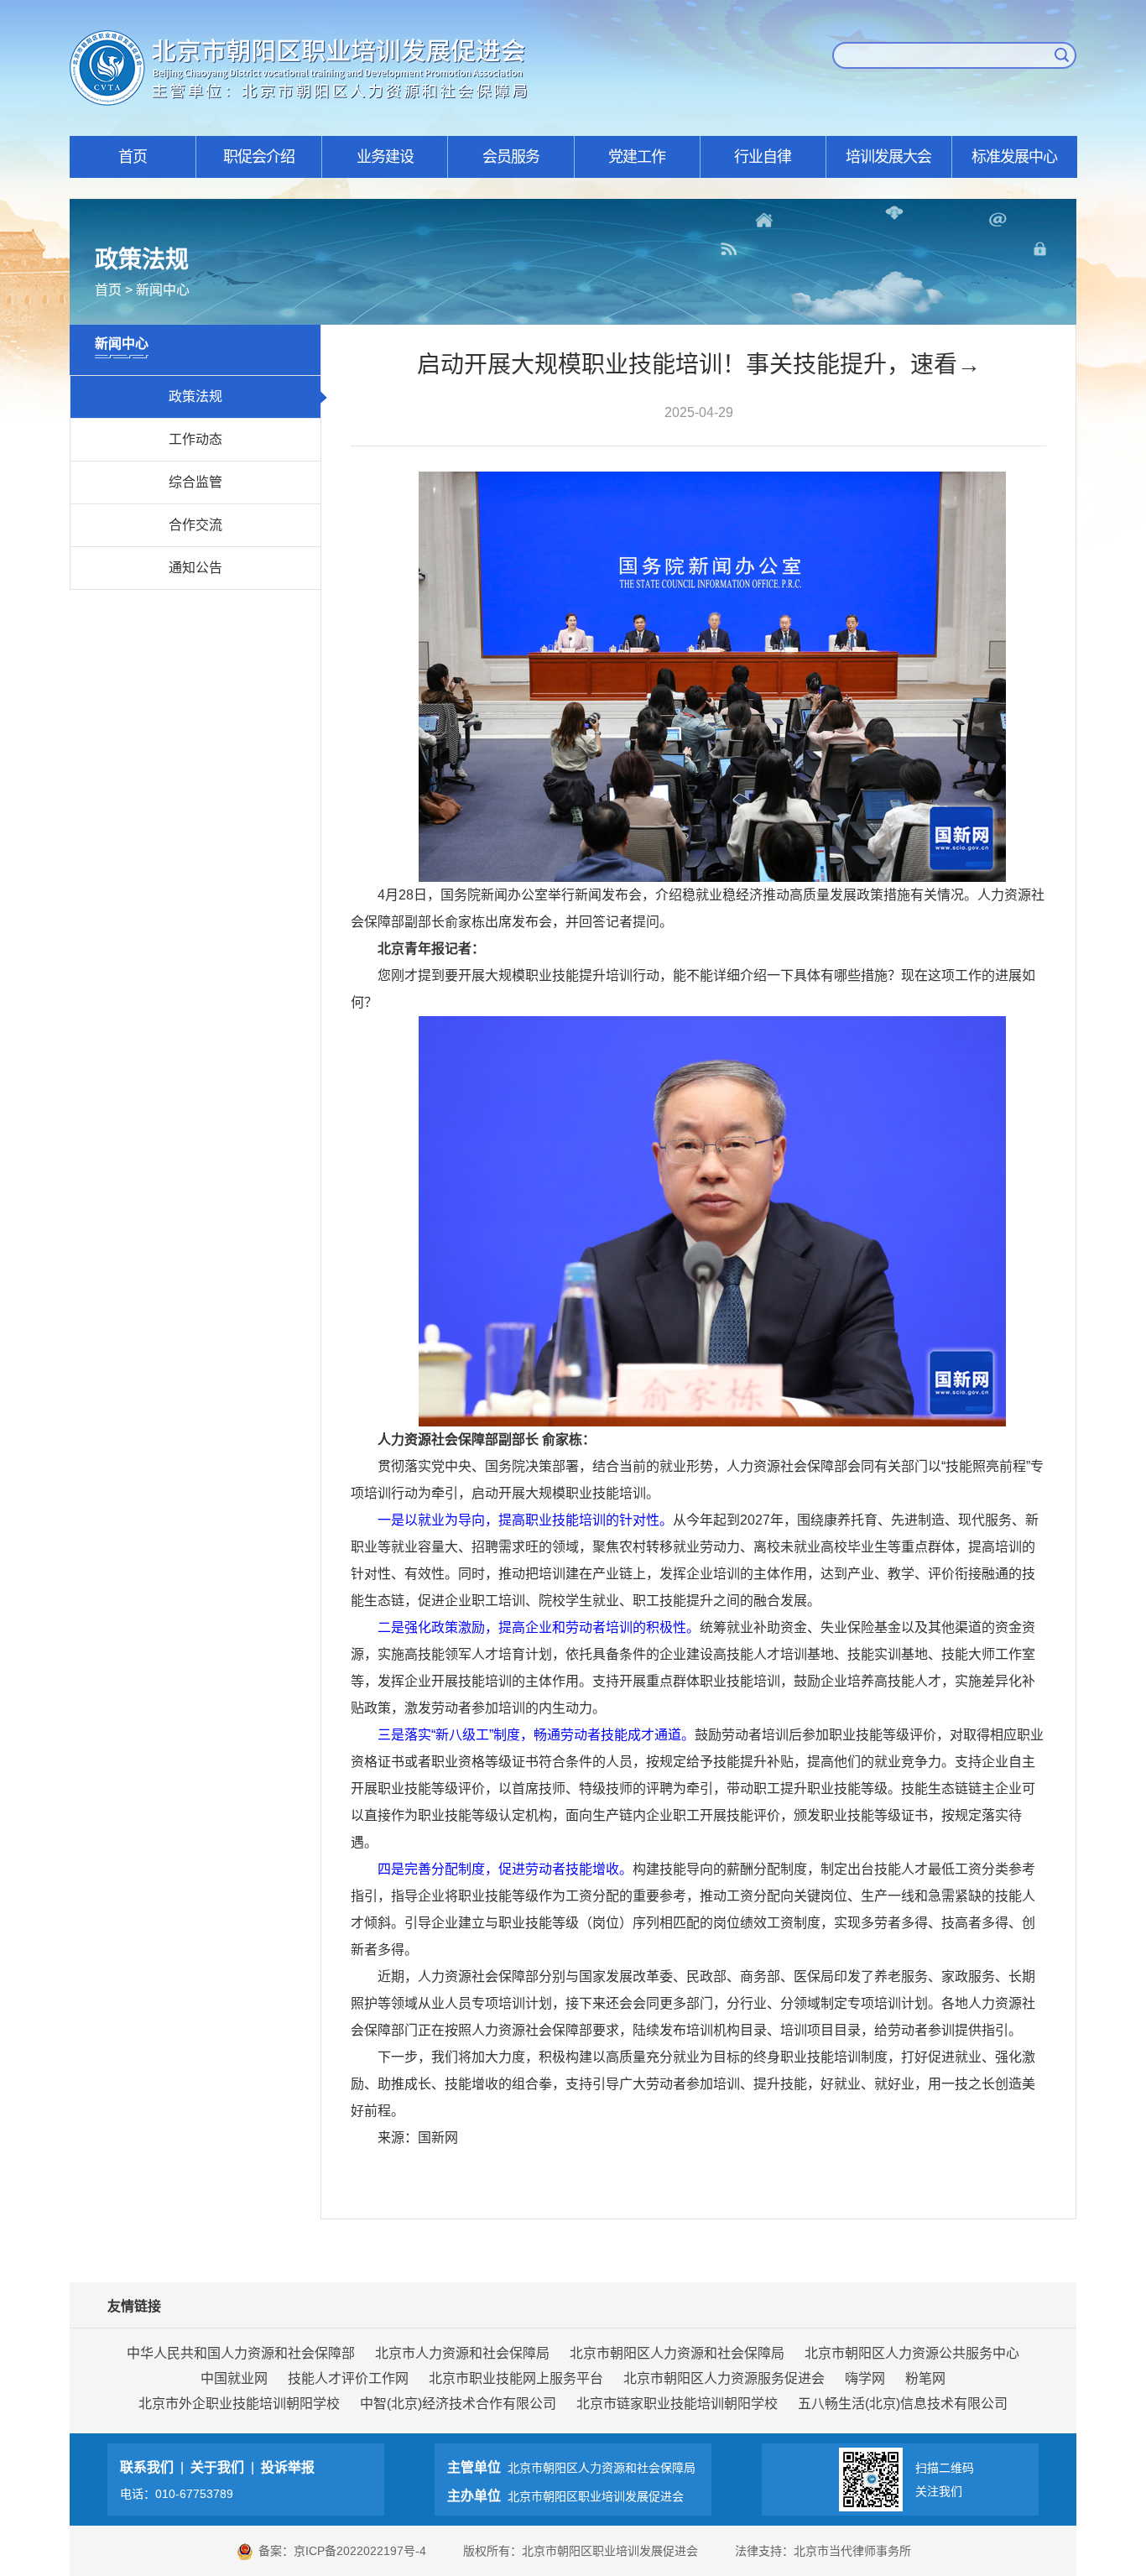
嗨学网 (865, 2378)
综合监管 (195, 482)
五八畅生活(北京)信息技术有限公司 (903, 2404)
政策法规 (195, 396)
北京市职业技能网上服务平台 (516, 2378)
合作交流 (195, 525)
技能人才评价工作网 (348, 2378)
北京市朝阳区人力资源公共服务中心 (912, 2353)
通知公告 (195, 568)
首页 (133, 157)
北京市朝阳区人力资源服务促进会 (724, 2378)
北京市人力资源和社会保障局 (462, 2353)
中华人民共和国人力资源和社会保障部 (241, 2353)
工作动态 (195, 439)
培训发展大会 (888, 157)
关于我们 (217, 2467)
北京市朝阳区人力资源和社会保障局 (677, 2353)
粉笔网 (925, 2378)
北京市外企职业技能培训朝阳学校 (239, 2404)
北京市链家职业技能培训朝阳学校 (677, 2404)
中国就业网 (234, 2378)
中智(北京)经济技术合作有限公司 (458, 2404)
